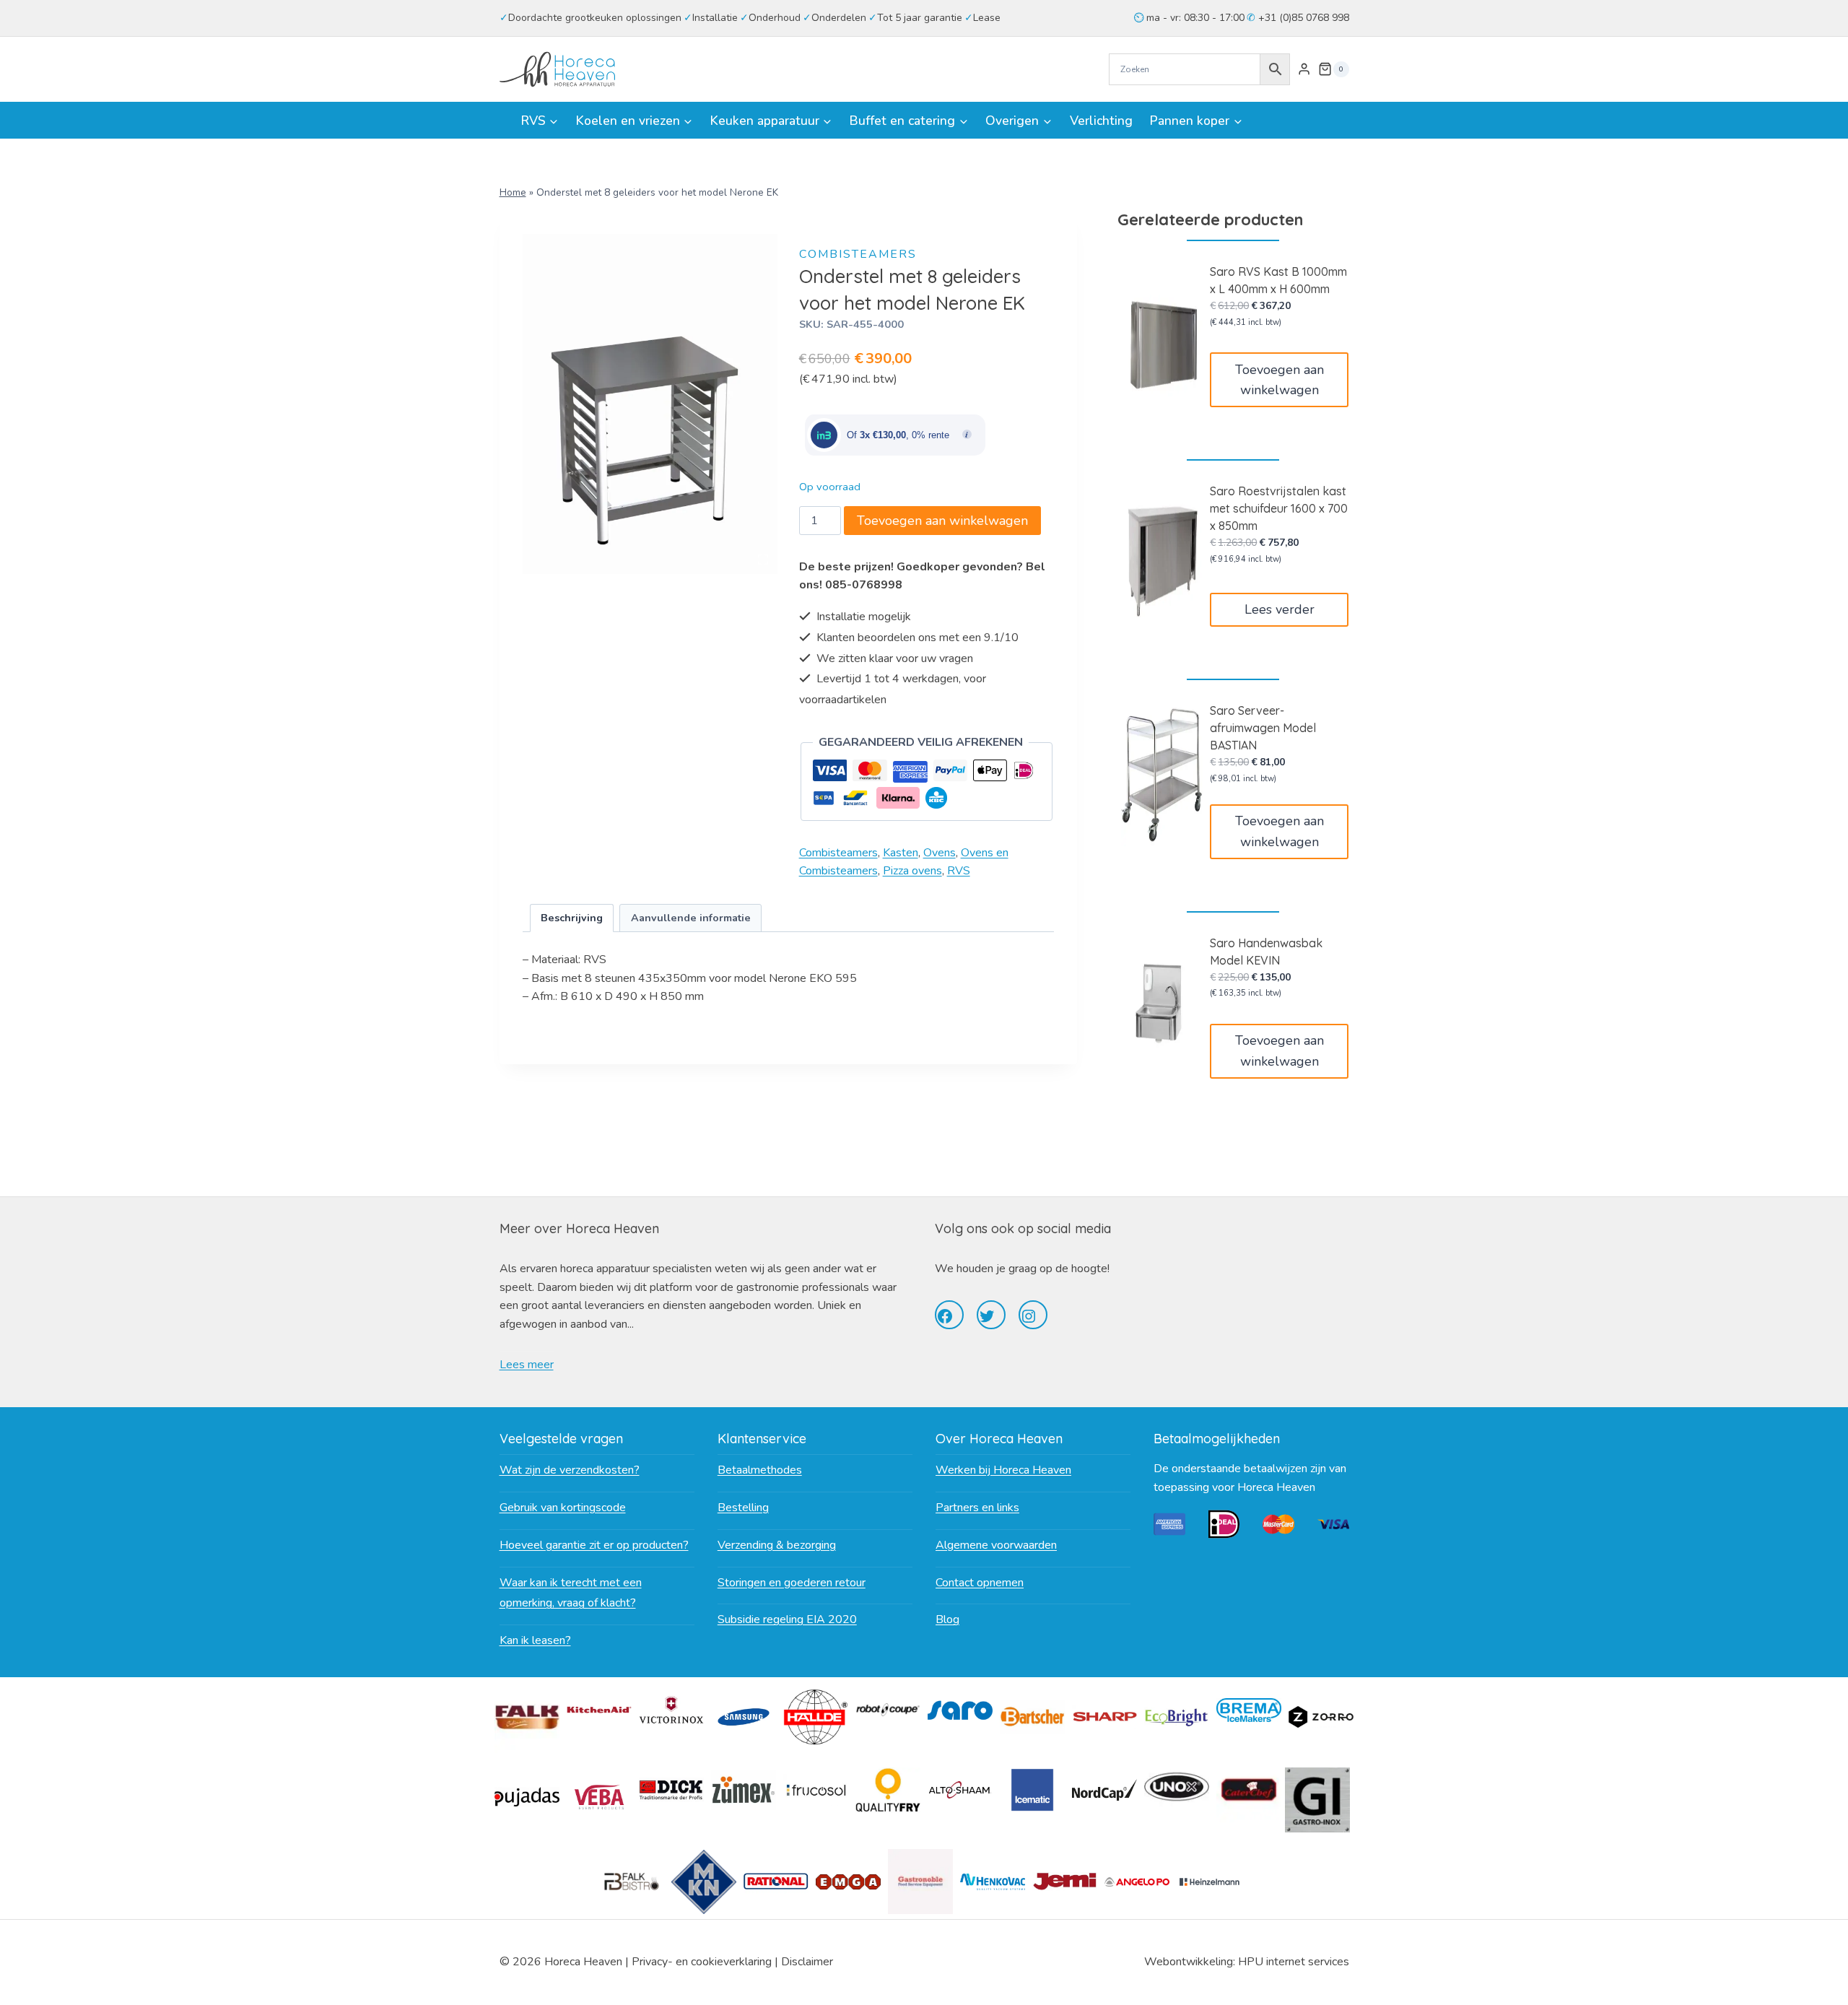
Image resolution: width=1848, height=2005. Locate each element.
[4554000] (650, 404)
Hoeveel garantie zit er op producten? (594, 1545)
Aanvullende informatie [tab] (691, 918)
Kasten (901, 853)
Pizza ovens (912, 871)
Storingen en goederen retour (792, 1583)
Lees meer (527, 1365)
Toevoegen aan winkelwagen (942, 521)
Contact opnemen (980, 1583)
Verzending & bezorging (777, 1545)
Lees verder (1280, 609)
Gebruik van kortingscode (563, 1508)
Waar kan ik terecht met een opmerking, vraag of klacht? (571, 1593)
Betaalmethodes (760, 1470)
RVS (959, 871)
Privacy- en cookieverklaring (702, 1962)
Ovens (940, 853)
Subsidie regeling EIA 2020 (787, 1619)
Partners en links (977, 1508)
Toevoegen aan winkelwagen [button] (1280, 380)
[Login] (1304, 69)
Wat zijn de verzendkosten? (570, 1470)
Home (513, 192)
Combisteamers (858, 254)
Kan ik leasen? (535, 1640)
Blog (947, 1619)
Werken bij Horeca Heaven (1003, 1470)
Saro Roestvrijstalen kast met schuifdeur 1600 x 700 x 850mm (1279, 508)
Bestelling (743, 1508)
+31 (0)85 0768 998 (1302, 18)
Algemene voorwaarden (996, 1545)
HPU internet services (1294, 1962)
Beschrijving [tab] (572, 918)
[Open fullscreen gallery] (763, 560)
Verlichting (1101, 121)
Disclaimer (807, 1962)
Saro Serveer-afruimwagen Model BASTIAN (1263, 728)
